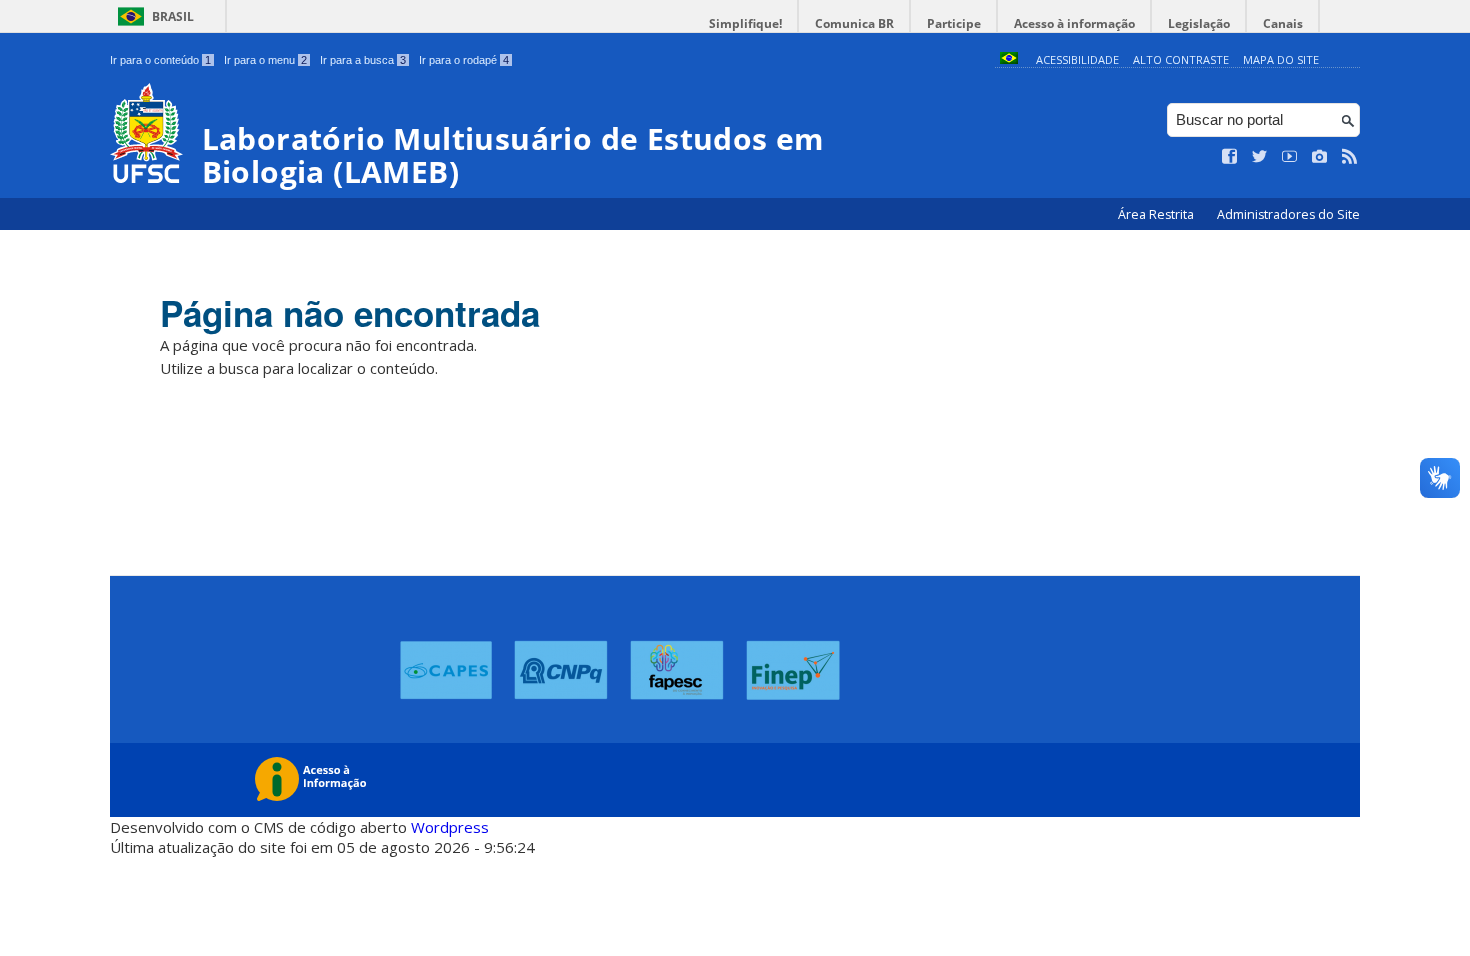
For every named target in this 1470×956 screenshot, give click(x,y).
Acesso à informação (1074, 23)
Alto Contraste (1181, 59)
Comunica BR (854, 23)
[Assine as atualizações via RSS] (1350, 157)
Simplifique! (745, 23)
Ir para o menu (265, 60)
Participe (954, 23)
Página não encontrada (350, 313)
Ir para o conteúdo (160, 60)
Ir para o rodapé (464, 60)
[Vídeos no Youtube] (1290, 157)
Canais (1283, 23)
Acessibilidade (1077, 59)
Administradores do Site (1288, 214)
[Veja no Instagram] (1320, 157)
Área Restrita (1157, 214)
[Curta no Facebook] (1230, 157)
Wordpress (450, 827)
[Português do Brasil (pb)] (1009, 59)
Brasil (173, 16)
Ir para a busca (363, 60)
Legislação (1199, 23)
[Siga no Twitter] (1260, 157)
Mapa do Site (1281, 59)
